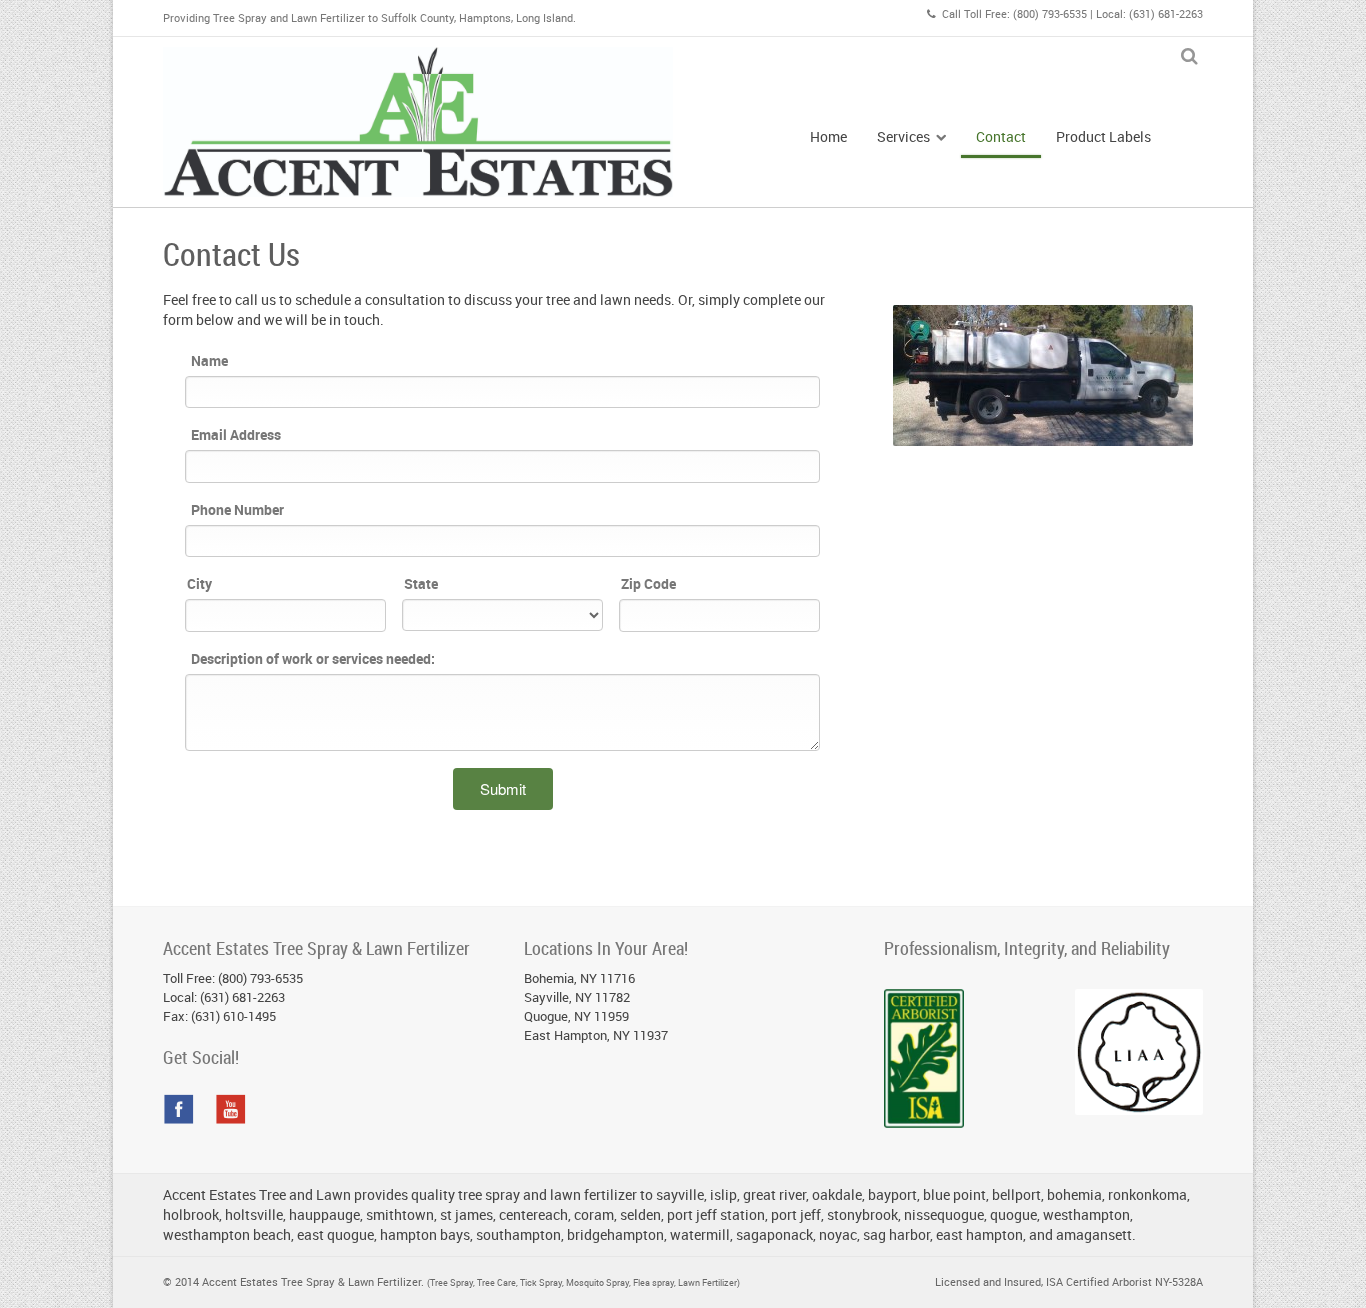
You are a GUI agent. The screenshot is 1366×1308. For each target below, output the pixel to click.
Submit (503, 788)
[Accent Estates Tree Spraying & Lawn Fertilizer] (418, 122)
